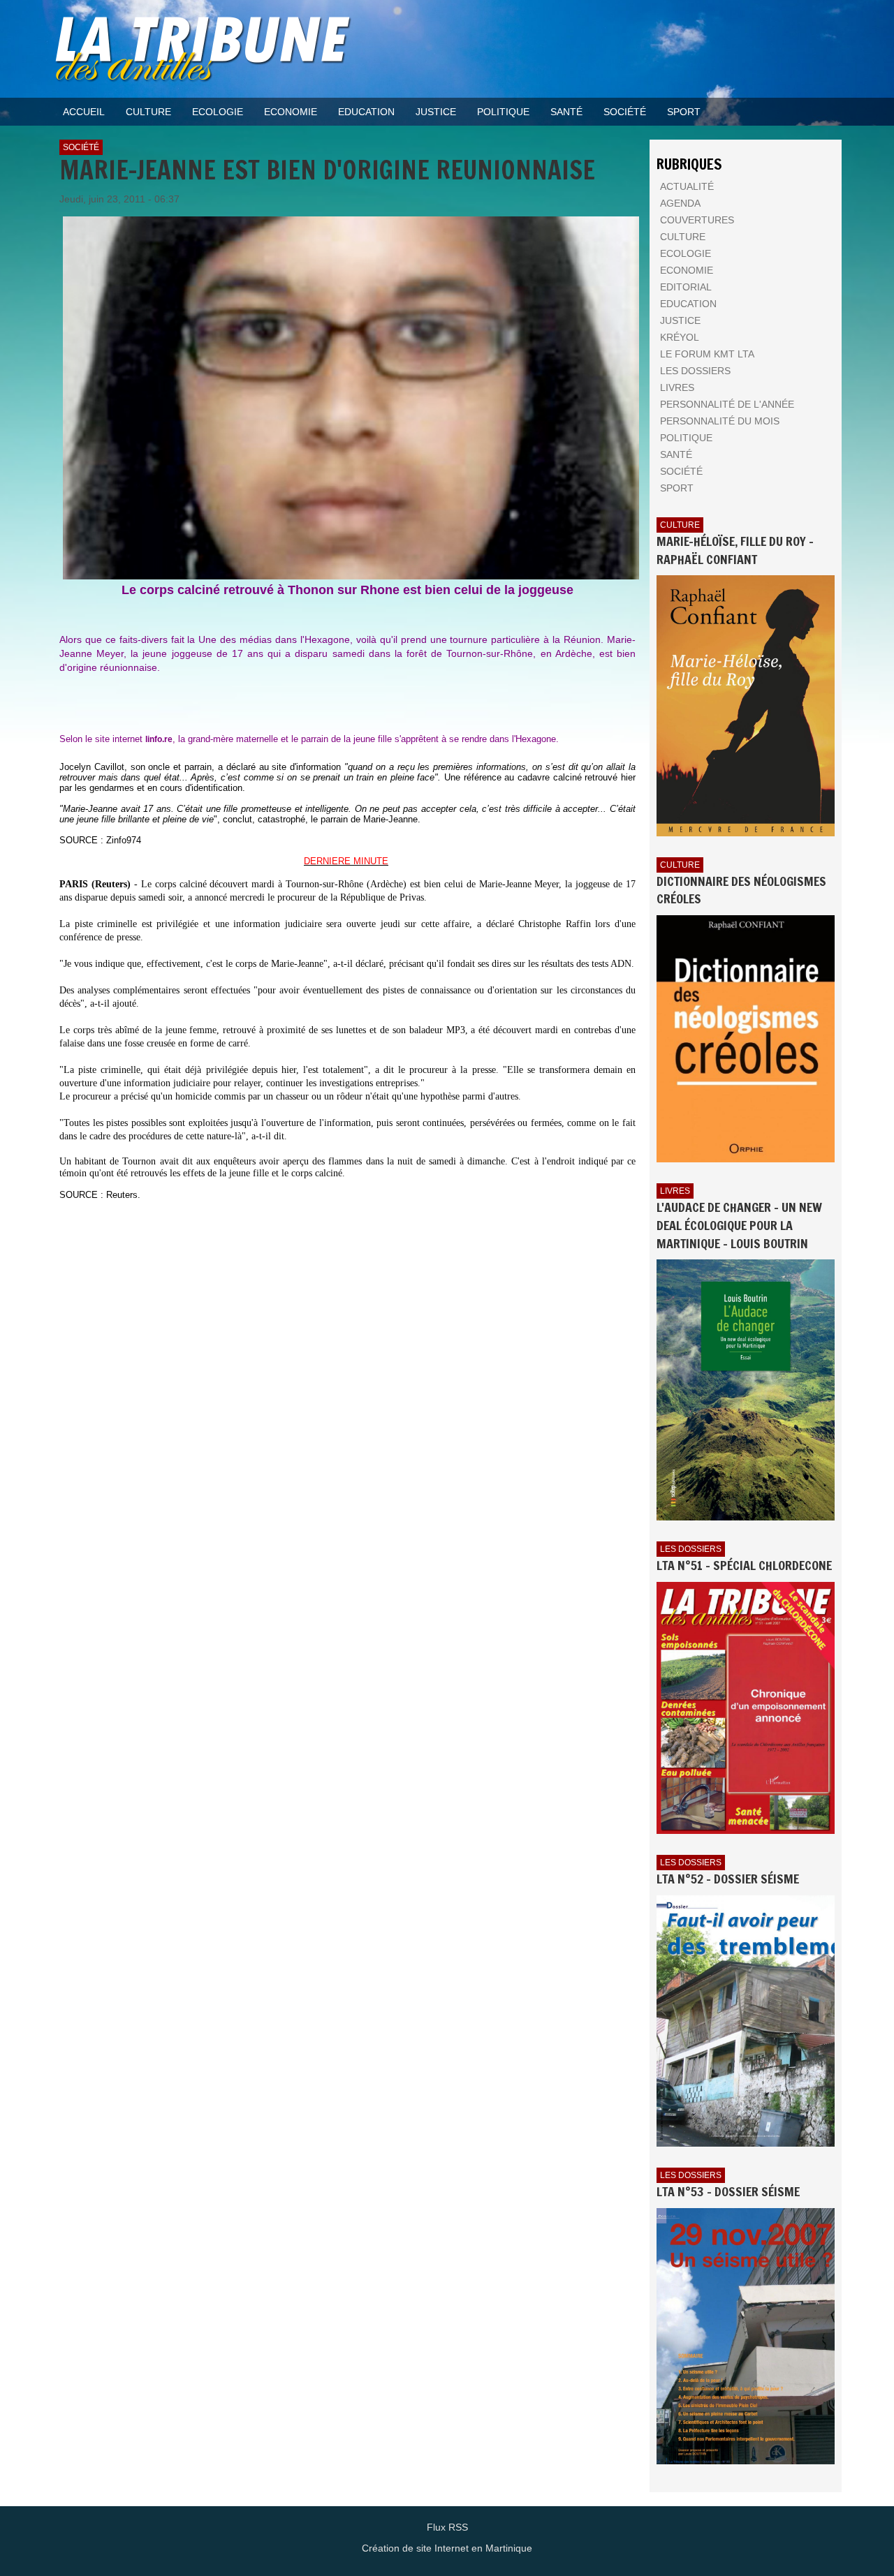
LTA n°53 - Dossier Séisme (728, 2191)
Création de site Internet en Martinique (447, 2548)
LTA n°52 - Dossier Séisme (728, 1879)
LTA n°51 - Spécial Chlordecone (744, 1565)
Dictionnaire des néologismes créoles (741, 890)
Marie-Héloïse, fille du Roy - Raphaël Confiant (735, 550)
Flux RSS (447, 2527)
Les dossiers (691, 1549)
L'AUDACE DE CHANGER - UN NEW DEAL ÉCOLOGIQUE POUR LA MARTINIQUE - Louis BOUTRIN (739, 1225)
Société (81, 147)
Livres (675, 1191)
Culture (680, 525)
